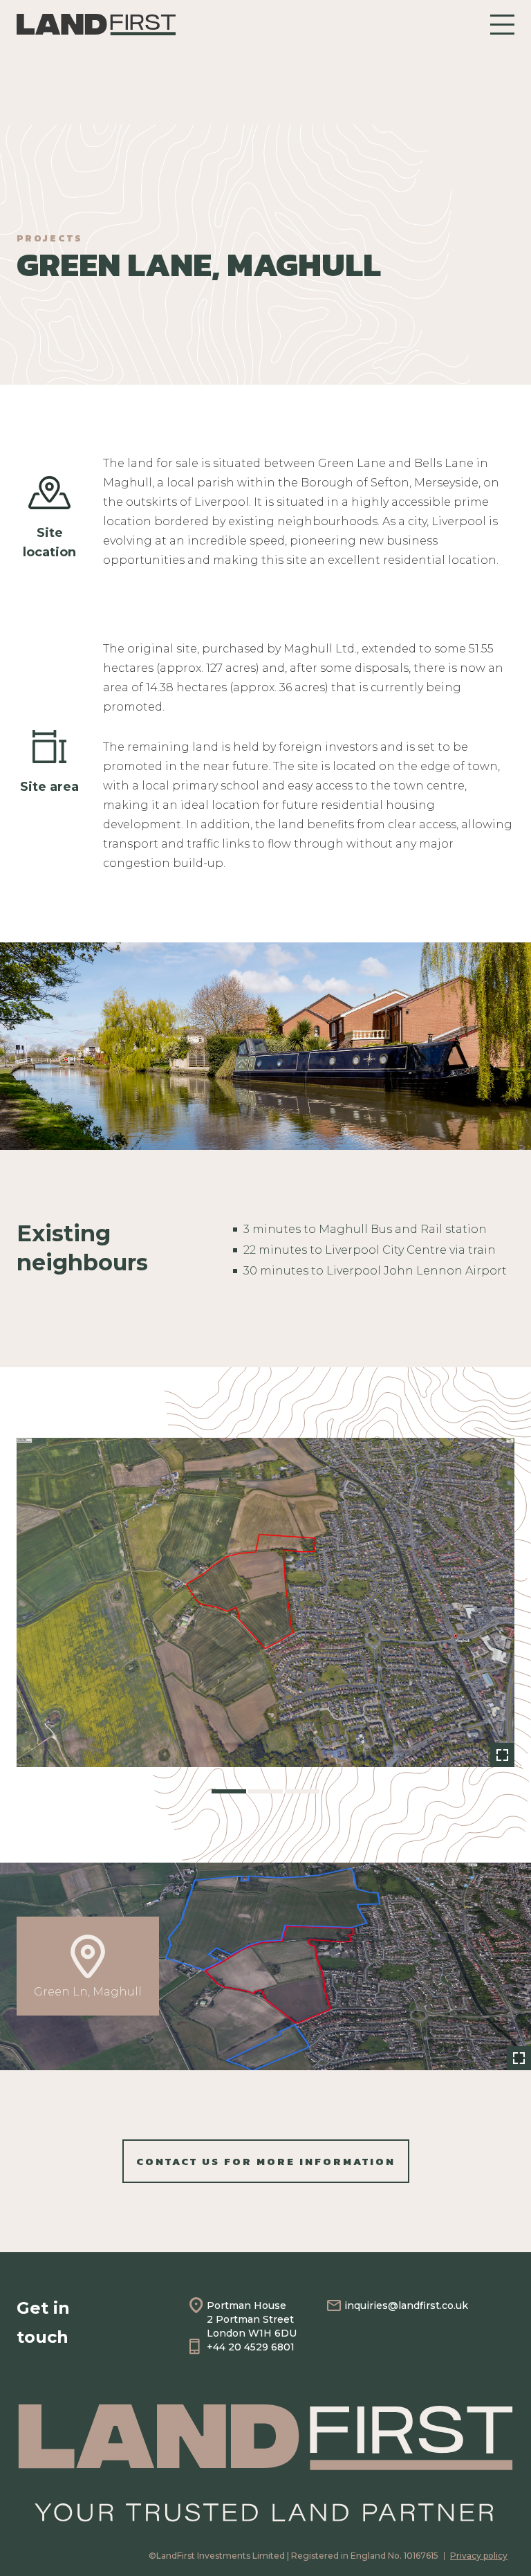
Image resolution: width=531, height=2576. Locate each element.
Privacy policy (479, 2556)
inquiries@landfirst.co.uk (406, 2305)
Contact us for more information (266, 2161)
